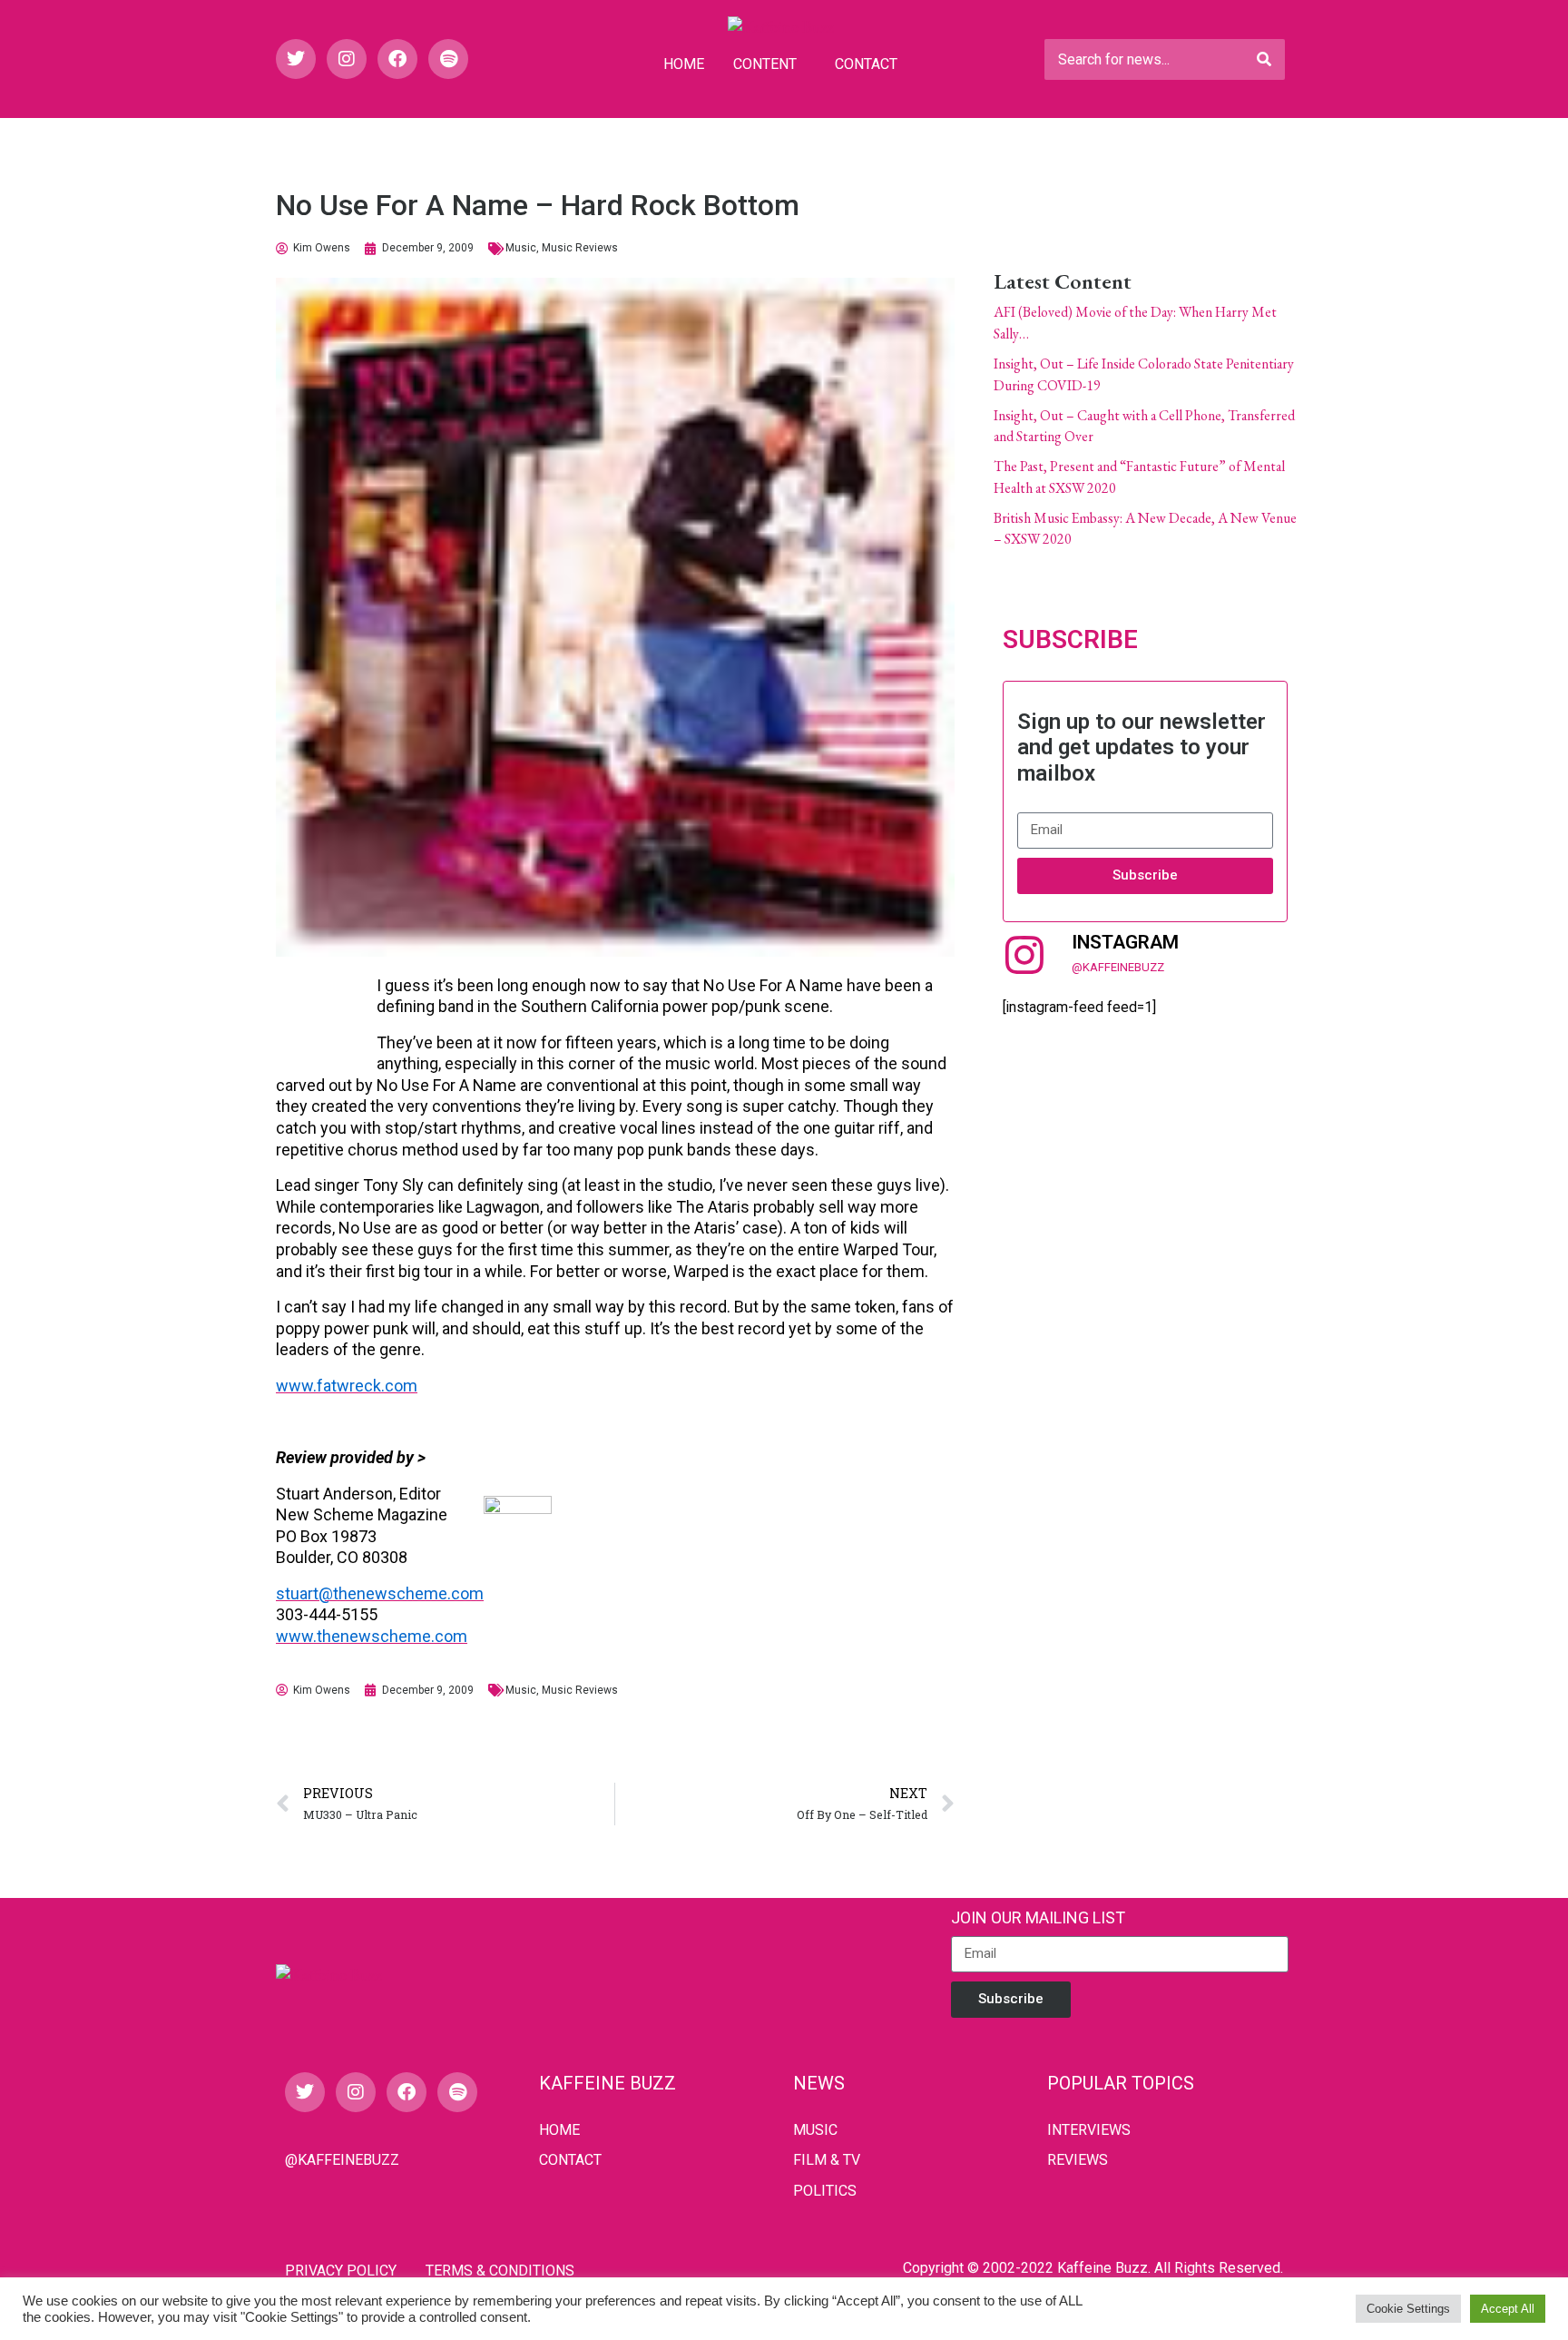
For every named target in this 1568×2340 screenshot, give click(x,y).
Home (684, 64)
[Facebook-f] (397, 59)
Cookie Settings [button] (1408, 2309)
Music (521, 248)
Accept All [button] (1508, 2309)
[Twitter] (296, 59)
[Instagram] (347, 59)
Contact (866, 64)
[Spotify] (448, 59)
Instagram (1125, 942)
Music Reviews (580, 248)
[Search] (1264, 59)
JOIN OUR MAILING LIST (1038, 1917)
